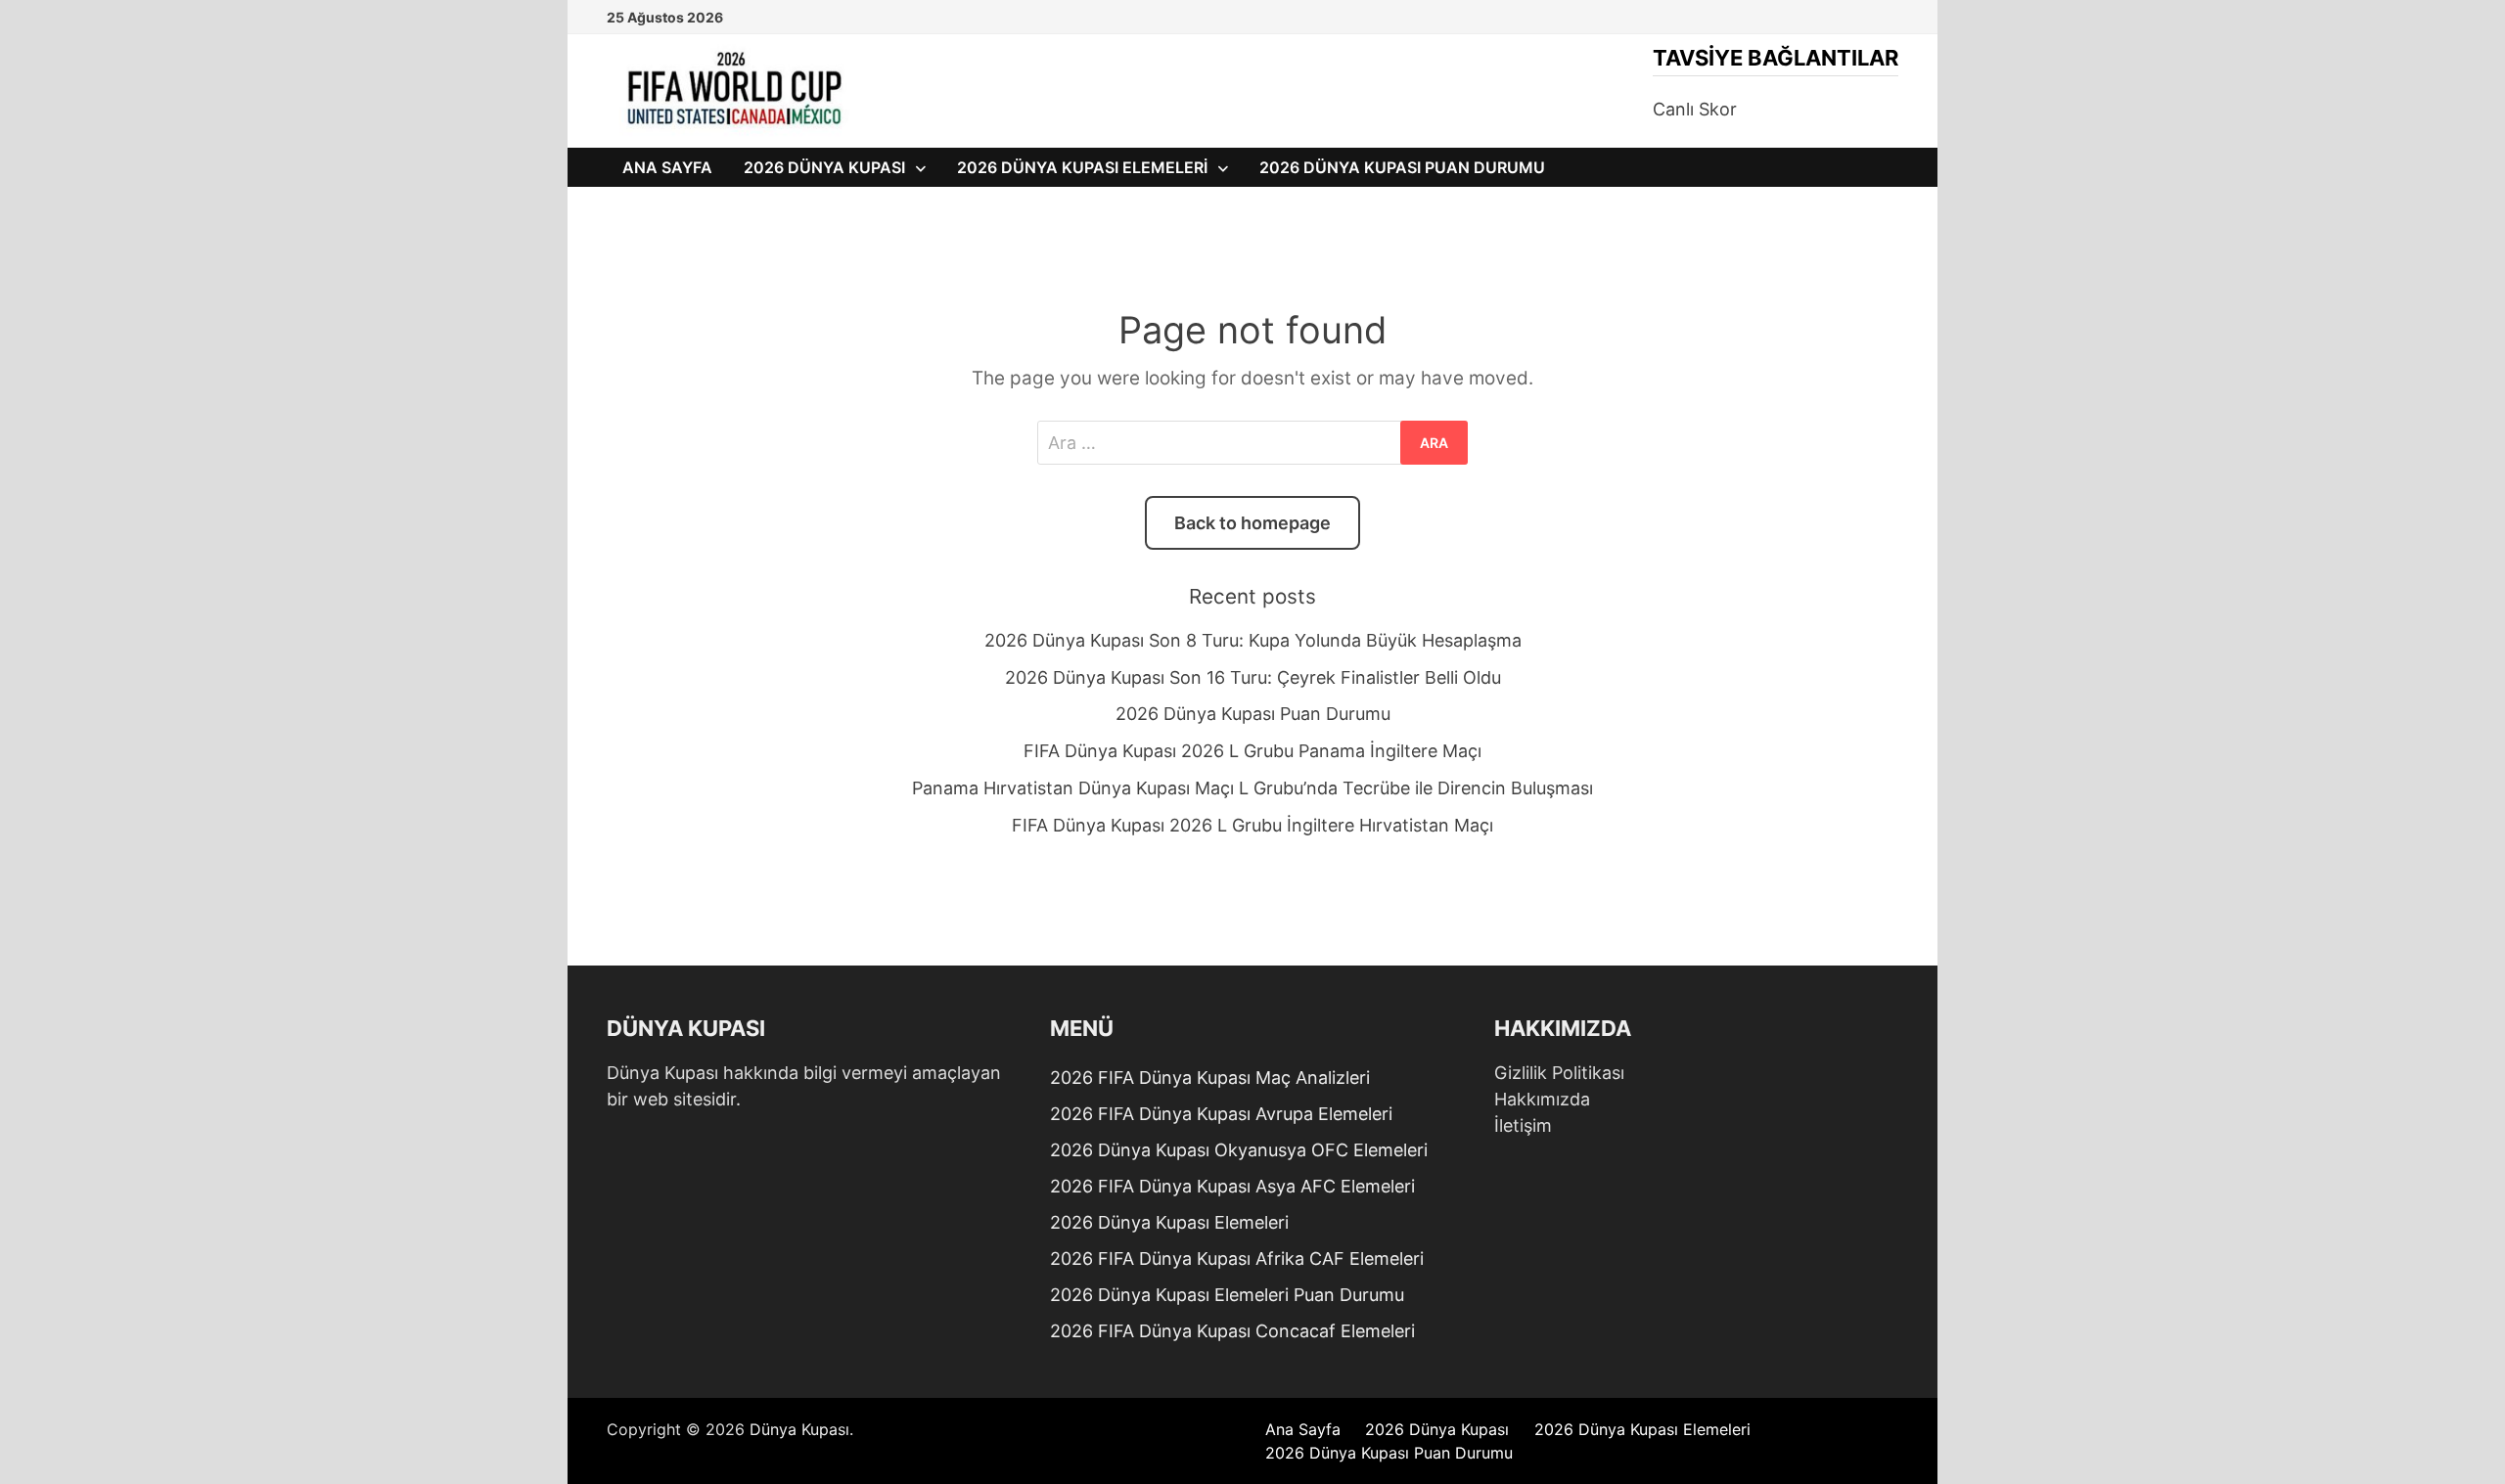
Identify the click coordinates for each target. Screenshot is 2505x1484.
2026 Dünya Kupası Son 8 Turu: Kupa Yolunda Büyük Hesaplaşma (1253, 640)
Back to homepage (1252, 523)
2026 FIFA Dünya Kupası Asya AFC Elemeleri (1232, 1186)
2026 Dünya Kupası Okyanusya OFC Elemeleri (1239, 1150)
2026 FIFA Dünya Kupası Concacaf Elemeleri (1232, 1331)
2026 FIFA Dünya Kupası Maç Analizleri (1210, 1078)
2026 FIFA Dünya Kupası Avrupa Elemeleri (1221, 1114)
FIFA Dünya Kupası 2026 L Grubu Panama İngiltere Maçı (1252, 751)
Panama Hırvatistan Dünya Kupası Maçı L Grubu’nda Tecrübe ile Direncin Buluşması (1252, 788)
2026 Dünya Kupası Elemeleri (1082, 167)
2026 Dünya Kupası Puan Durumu (1402, 167)
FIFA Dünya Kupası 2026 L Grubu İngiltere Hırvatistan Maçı (1252, 825)
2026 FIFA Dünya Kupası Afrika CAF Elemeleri (1237, 1259)
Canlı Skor (1695, 109)
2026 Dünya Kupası (824, 167)
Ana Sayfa (667, 167)
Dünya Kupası (799, 1429)
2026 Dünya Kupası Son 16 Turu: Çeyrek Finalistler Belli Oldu (1253, 677)
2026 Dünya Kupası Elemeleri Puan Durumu (1227, 1295)
